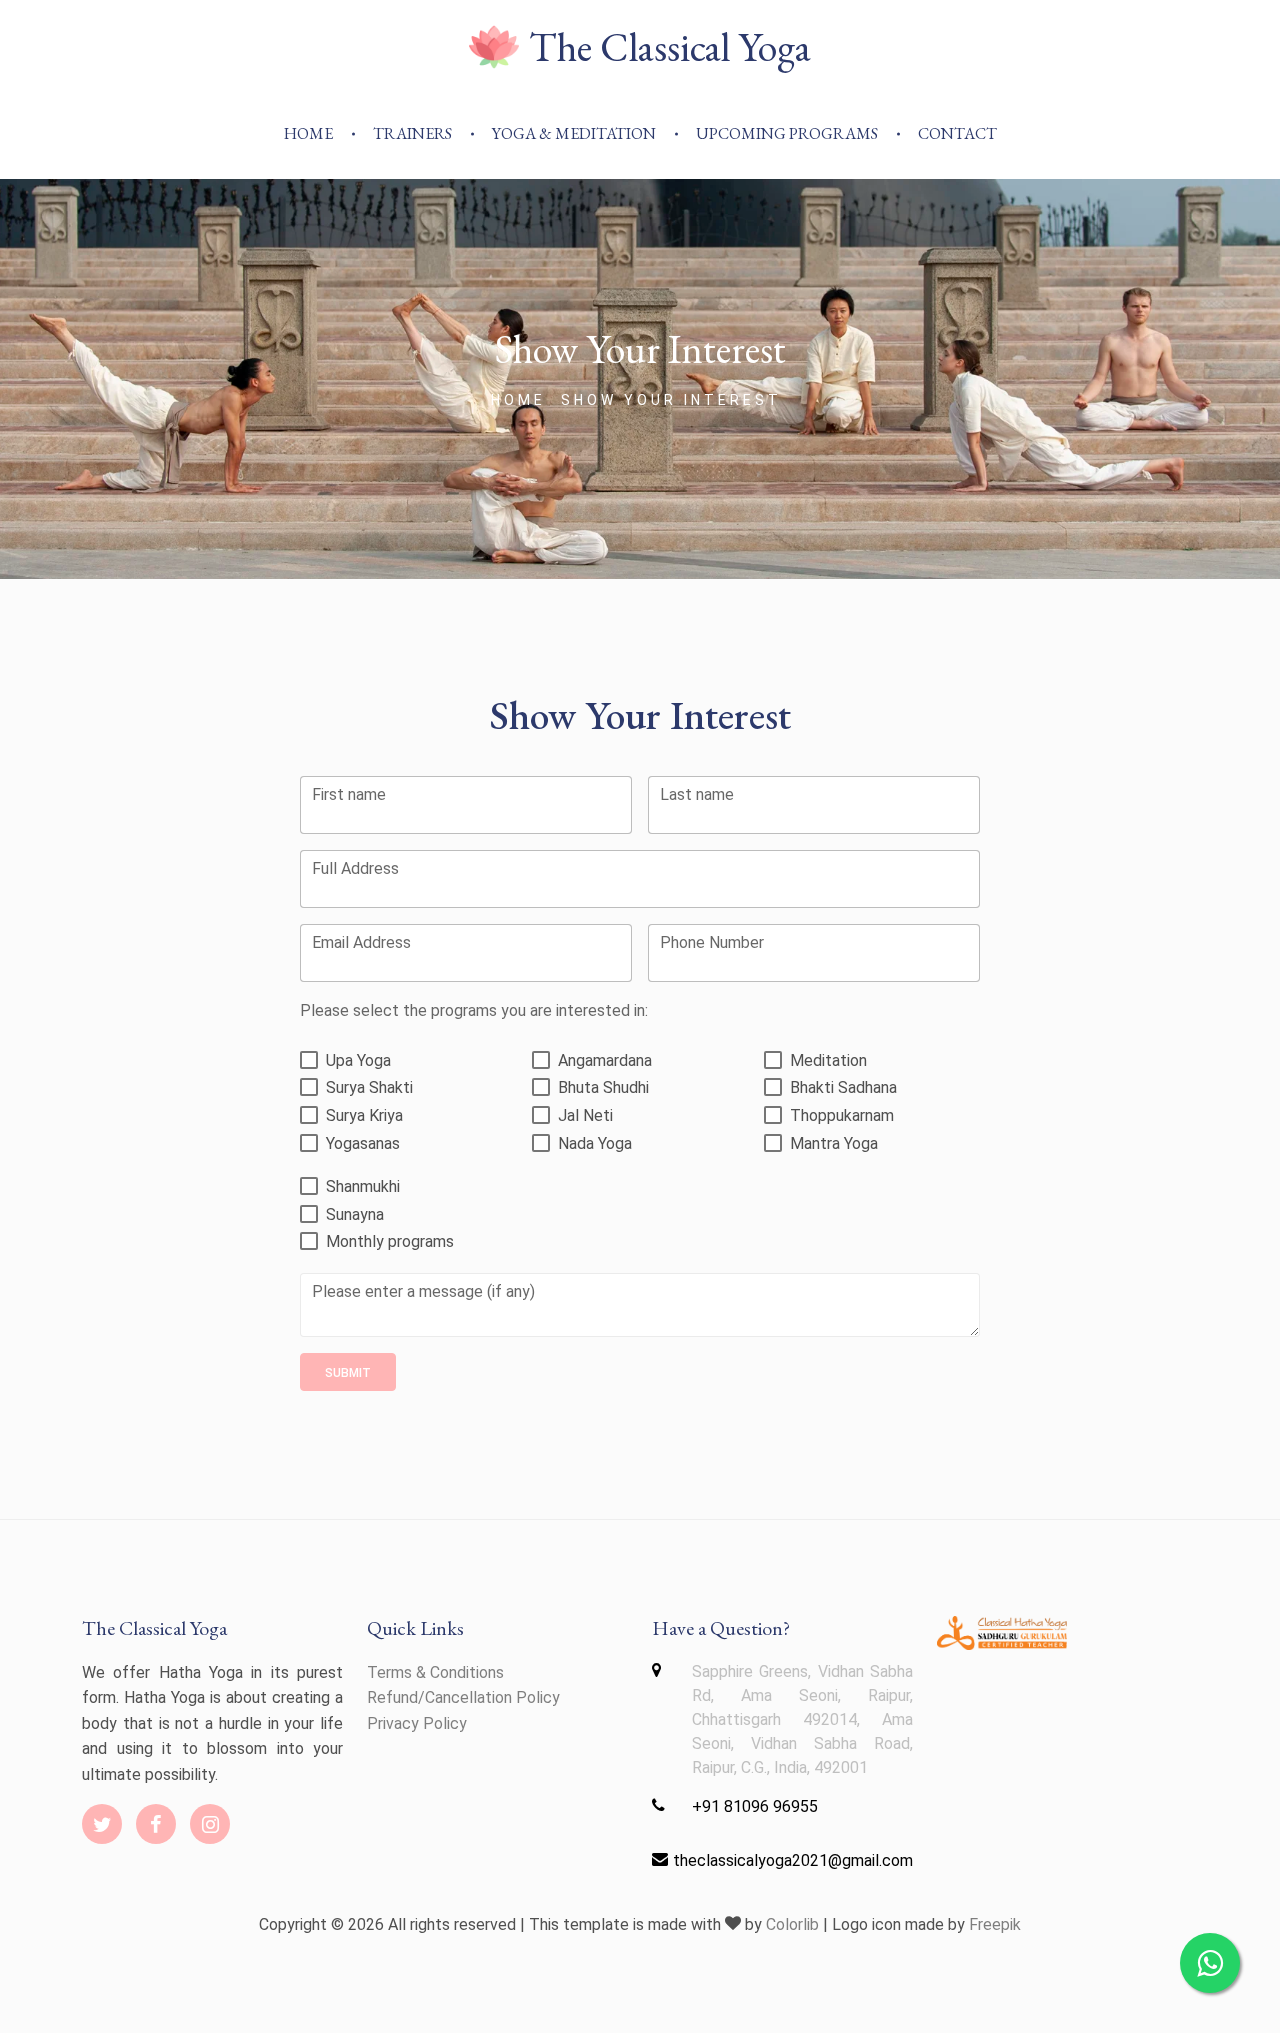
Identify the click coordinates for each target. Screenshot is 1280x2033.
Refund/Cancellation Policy (463, 1697)
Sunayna (355, 1214)
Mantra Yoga (834, 1143)
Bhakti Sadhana (843, 1087)
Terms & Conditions (435, 1672)
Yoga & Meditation (574, 133)
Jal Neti (585, 1115)
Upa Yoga (358, 1060)
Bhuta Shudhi (603, 1087)
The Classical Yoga (670, 47)
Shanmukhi (363, 1186)
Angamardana (605, 1060)
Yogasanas (363, 1143)
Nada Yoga (595, 1143)
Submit (348, 1373)
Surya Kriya (364, 1115)
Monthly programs (390, 1241)
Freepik (995, 1924)
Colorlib (792, 1924)
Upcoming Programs (787, 133)
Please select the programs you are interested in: (474, 1010)
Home (308, 133)
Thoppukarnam (842, 1115)
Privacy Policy (417, 1723)
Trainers (412, 133)
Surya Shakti (369, 1087)
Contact (957, 133)
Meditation (828, 1060)
